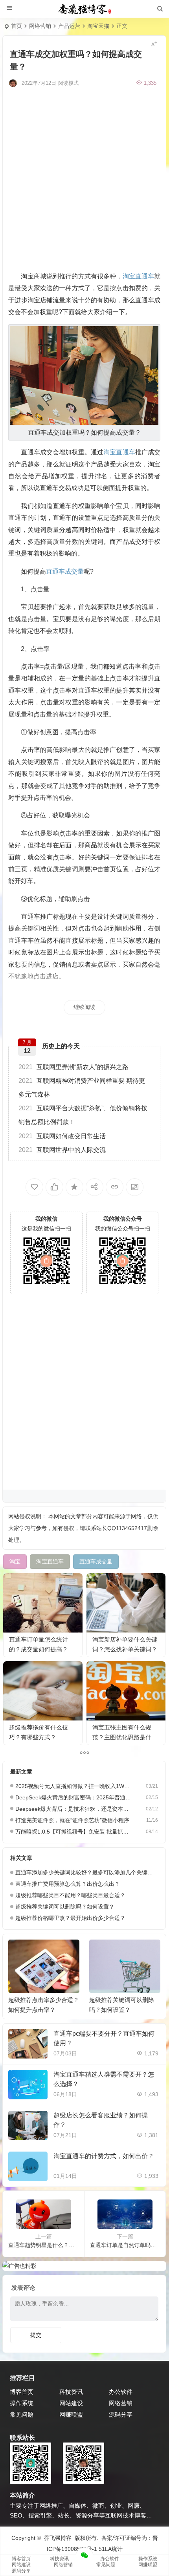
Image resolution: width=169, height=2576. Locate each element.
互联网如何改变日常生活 (62, 1136)
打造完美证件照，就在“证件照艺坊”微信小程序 (72, 1820)
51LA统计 (111, 2549)
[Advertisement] (84, 178)
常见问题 (22, 2414)
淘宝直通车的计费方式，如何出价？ (104, 2156)
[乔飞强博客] (84, 9)
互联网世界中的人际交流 (62, 1150)
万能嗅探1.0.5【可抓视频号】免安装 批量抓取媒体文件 (73, 1832)
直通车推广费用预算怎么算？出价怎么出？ (68, 1884)
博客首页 (22, 2392)
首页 (17, 26)
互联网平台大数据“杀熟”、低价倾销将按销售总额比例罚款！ (83, 1115)
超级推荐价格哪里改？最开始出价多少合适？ (70, 1918)
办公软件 (121, 2392)
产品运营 (69, 26)
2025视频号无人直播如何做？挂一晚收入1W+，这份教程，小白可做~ (73, 1786)
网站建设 (71, 2403)
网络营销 (40, 26)
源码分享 (121, 2414)
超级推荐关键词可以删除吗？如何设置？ (65, 1907)
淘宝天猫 (98, 26)
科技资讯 (71, 2392)
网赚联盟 (71, 2414)
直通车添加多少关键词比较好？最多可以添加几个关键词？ (87, 1872)
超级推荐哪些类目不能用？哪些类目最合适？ (70, 1895)
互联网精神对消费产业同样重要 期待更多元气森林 (82, 1088)
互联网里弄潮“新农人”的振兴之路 (73, 1067)
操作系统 (22, 2403)
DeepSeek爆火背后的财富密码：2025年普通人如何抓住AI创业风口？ (73, 1797)
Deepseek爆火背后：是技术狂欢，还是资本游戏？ (73, 1809)
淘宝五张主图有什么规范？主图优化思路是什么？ (122, 1737)
